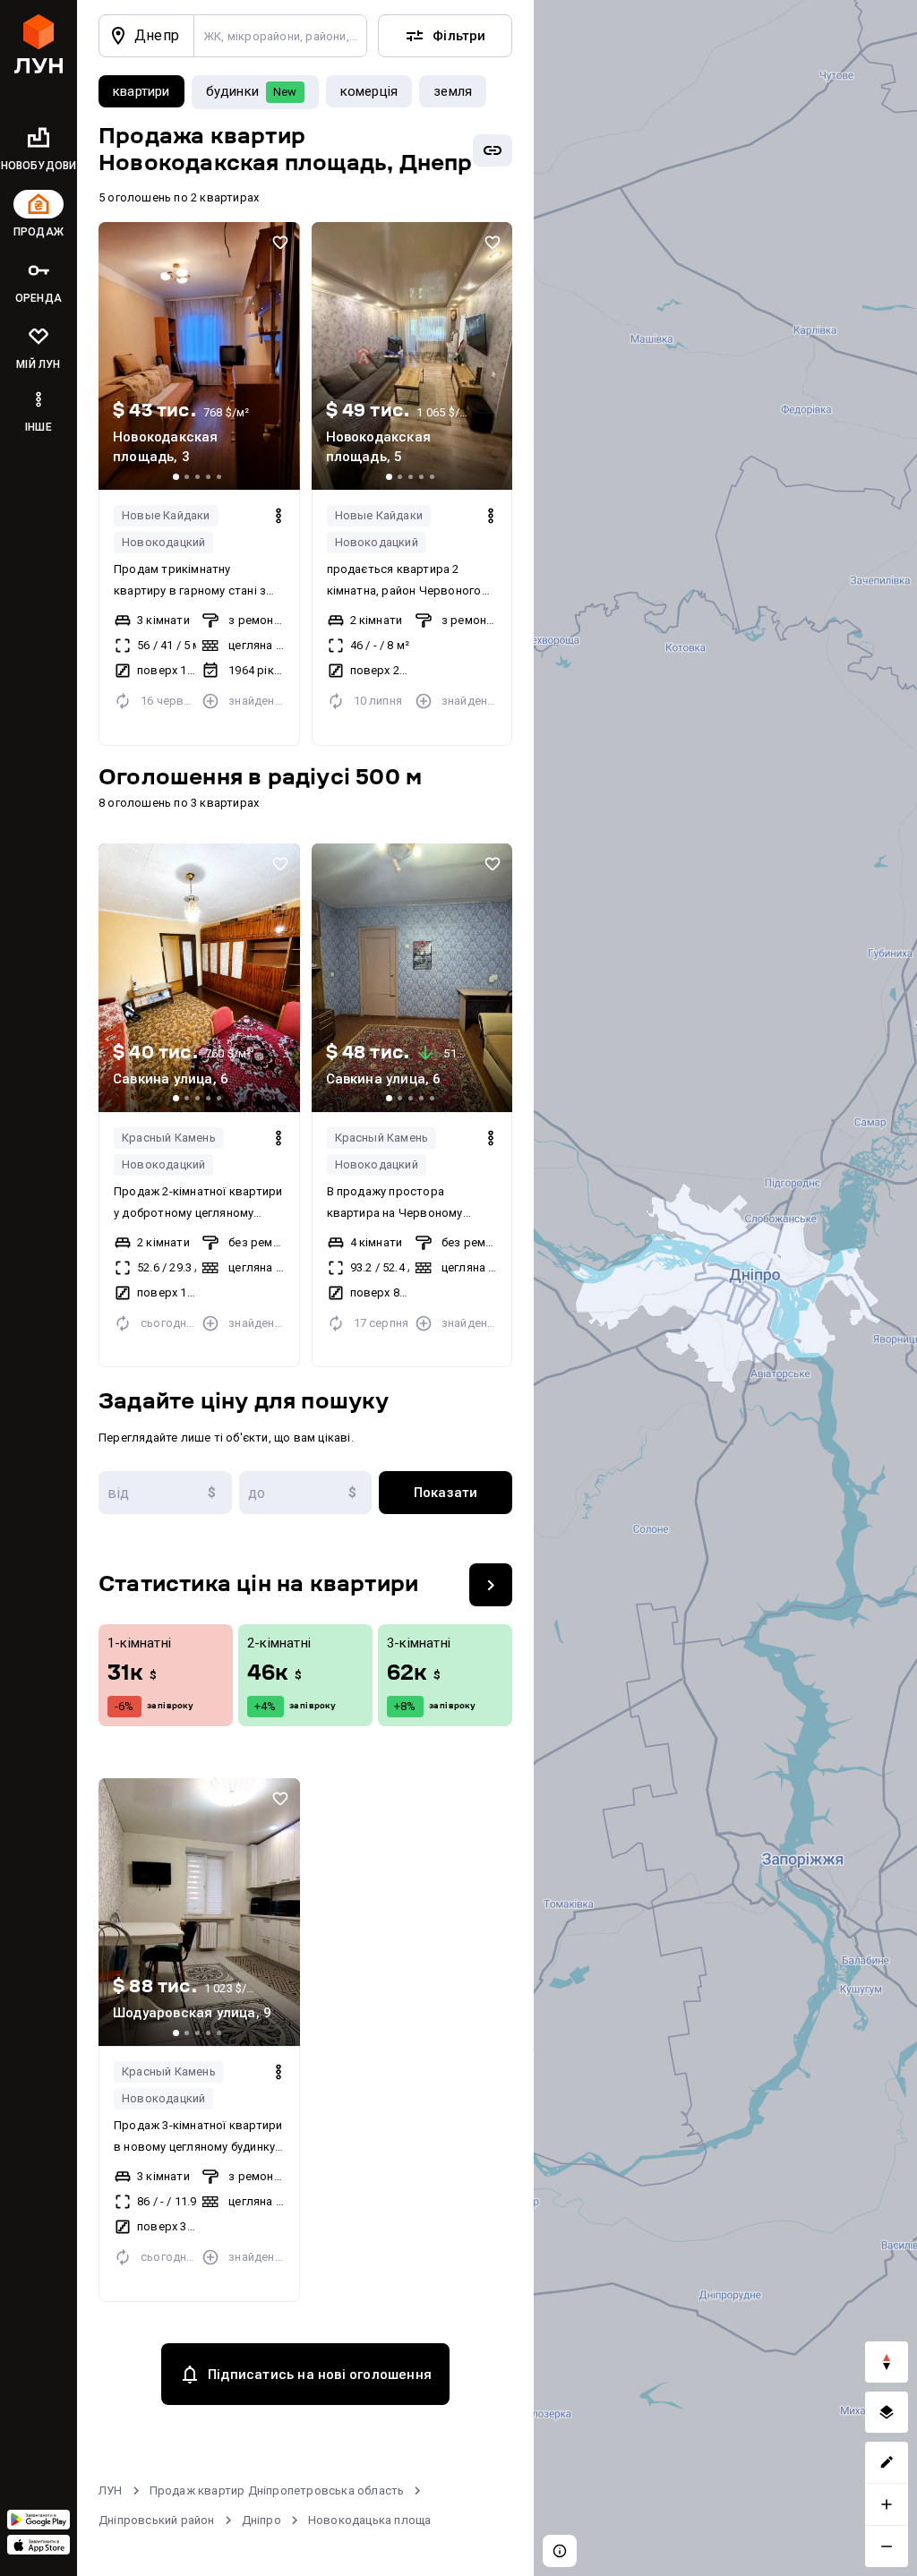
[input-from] (165, 1493)
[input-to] (306, 1493)
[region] (725, 1288)
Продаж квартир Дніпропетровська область (277, 2490)
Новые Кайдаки (166, 515)
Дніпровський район (157, 2520)
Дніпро (261, 2520)
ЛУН (111, 2490)
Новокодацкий (163, 542)
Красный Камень (169, 1138)
